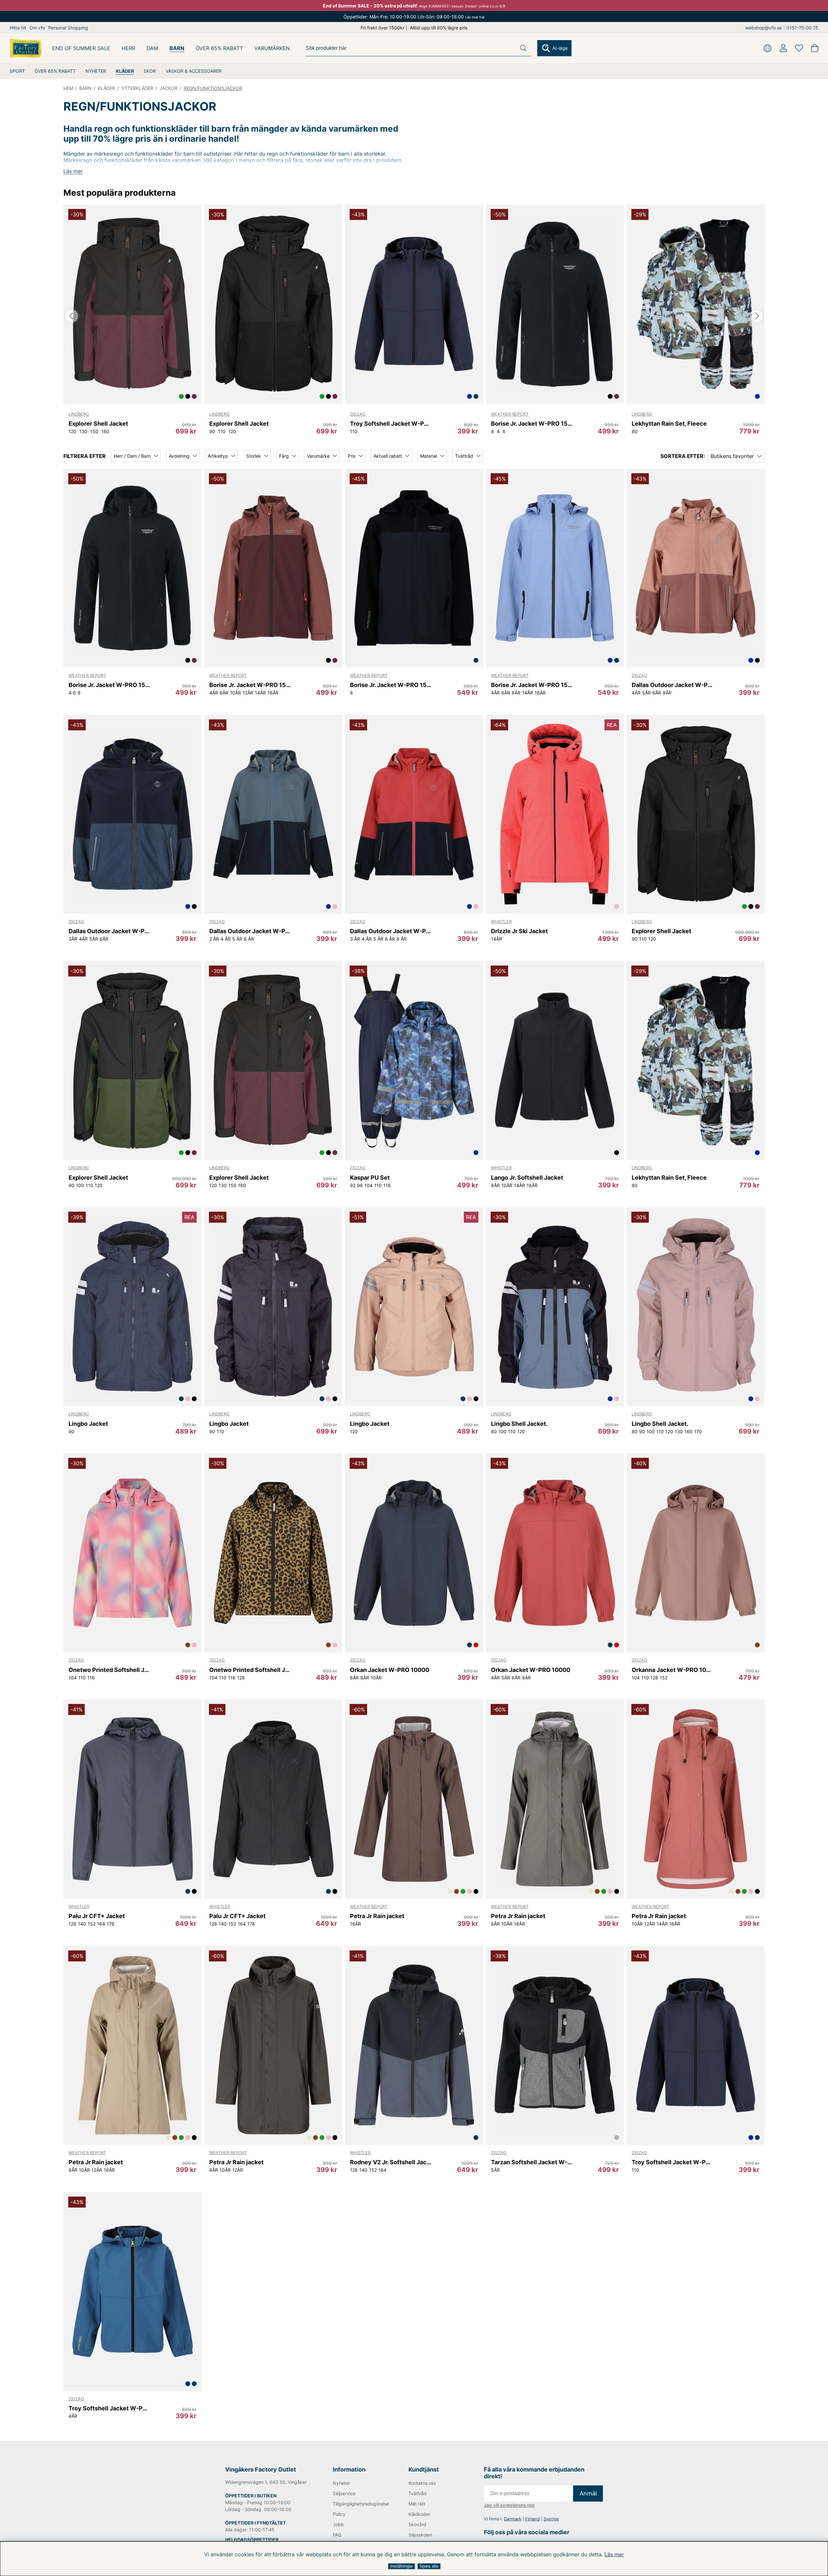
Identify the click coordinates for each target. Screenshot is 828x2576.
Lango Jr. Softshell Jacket (527, 1178)
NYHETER (96, 71)
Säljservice (344, 2493)
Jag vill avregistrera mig (509, 2505)
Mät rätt (417, 2504)
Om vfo (37, 28)
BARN (177, 48)
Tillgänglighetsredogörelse (360, 2504)
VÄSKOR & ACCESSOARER (194, 71)
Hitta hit (18, 28)
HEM (68, 88)
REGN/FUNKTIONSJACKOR (213, 88)
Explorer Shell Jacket (98, 424)
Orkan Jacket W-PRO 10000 (390, 1670)
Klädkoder (419, 2514)
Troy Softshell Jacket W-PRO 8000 (391, 424)
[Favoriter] (799, 48)
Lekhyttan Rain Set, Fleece (669, 424)
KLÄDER (125, 71)
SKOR (150, 71)
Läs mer (614, 2554)
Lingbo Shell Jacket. (519, 1424)
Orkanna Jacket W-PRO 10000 (673, 1670)
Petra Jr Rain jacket (377, 1916)
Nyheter (341, 2483)
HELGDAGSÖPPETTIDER (252, 2540)
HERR (128, 48)
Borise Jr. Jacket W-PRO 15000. (391, 685)
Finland (533, 2519)
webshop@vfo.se (763, 28)
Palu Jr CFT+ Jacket (97, 1916)
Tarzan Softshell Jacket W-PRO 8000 (532, 2162)
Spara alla (429, 2566)
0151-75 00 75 (802, 28)
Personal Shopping (68, 28)
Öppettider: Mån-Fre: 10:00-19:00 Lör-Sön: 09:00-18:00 (414, 17)
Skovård (417, 2524)
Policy (339, 2514)
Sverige (551, 2519)
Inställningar (401, 2566)
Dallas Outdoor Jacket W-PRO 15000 (673, 685)
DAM (152, 48)
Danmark (513, 2519)
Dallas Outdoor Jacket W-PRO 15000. (250, 931)
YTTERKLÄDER (137, 88)
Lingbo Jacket (88, 1424)
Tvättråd (418, 2493)
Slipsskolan (420, 2535)
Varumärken (272, 48)
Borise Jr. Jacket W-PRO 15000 (532, 424)
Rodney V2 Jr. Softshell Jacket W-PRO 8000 (391, 2162)
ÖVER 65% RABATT (55, 71)
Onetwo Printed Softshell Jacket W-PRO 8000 (109, 1670)
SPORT (17, 71)
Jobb (338, 2524)
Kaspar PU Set (370, 1178)
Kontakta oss (422, 2483)
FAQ (337, 2535)
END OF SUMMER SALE (81, 48)
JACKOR (169, 88)
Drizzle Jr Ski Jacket (519, 931)
